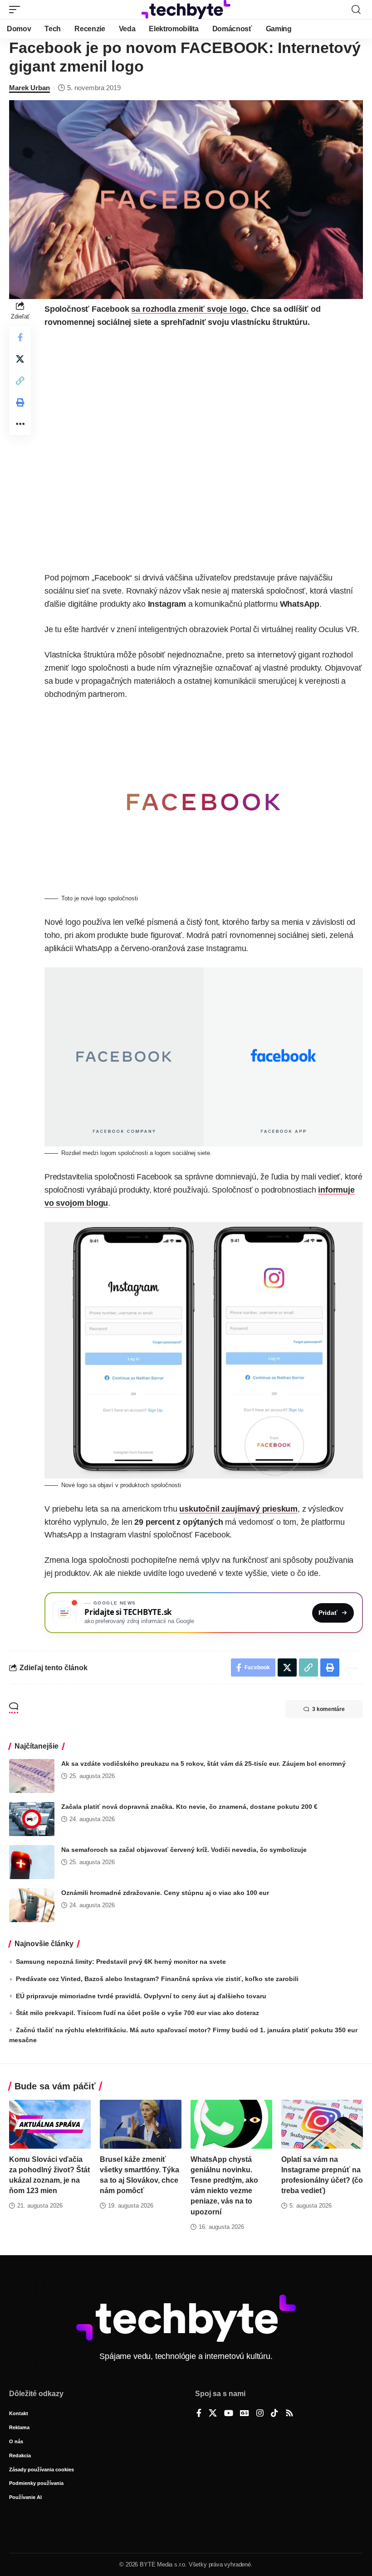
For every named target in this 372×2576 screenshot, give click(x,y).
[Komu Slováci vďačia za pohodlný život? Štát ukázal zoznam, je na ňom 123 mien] (50, 2124)
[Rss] (289, 2414)
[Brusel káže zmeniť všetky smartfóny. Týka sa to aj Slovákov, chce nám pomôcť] (141, 2124)
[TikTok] (274, 2414)
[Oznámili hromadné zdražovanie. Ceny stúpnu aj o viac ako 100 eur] (32, 1905)
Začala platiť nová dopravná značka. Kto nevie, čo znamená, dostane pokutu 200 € (189, 1807)
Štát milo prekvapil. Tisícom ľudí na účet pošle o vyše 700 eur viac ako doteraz (137, 2013)
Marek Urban (29, 88)
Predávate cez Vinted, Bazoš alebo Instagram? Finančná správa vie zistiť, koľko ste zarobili (157, 1979)
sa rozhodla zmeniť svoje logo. (190, 309)
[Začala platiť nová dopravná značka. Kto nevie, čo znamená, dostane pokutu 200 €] (32, 1819)
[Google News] (245, 2414)
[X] (213, 2414)
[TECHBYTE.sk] (186, 10)
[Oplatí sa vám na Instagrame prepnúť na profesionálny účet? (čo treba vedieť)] (322, 2124)
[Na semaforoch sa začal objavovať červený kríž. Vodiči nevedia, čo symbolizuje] (32, 1862)
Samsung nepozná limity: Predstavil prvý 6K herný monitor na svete (121, 1962)
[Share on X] (20, 359)
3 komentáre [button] (328, 1709)
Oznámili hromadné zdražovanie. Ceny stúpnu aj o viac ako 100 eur (165, 1893)
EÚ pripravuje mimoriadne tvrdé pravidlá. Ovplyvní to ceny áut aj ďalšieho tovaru (141, 1996)
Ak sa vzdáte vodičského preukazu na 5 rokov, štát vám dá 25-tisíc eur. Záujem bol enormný (203, 1764)
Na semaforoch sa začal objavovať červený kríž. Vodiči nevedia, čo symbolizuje (184, 1850)
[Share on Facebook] (20, 337)
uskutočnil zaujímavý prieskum (238, 1509)
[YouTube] (229, 2414)
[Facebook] (199, 2414)
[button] (17, 10)
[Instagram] (260, 2414)
